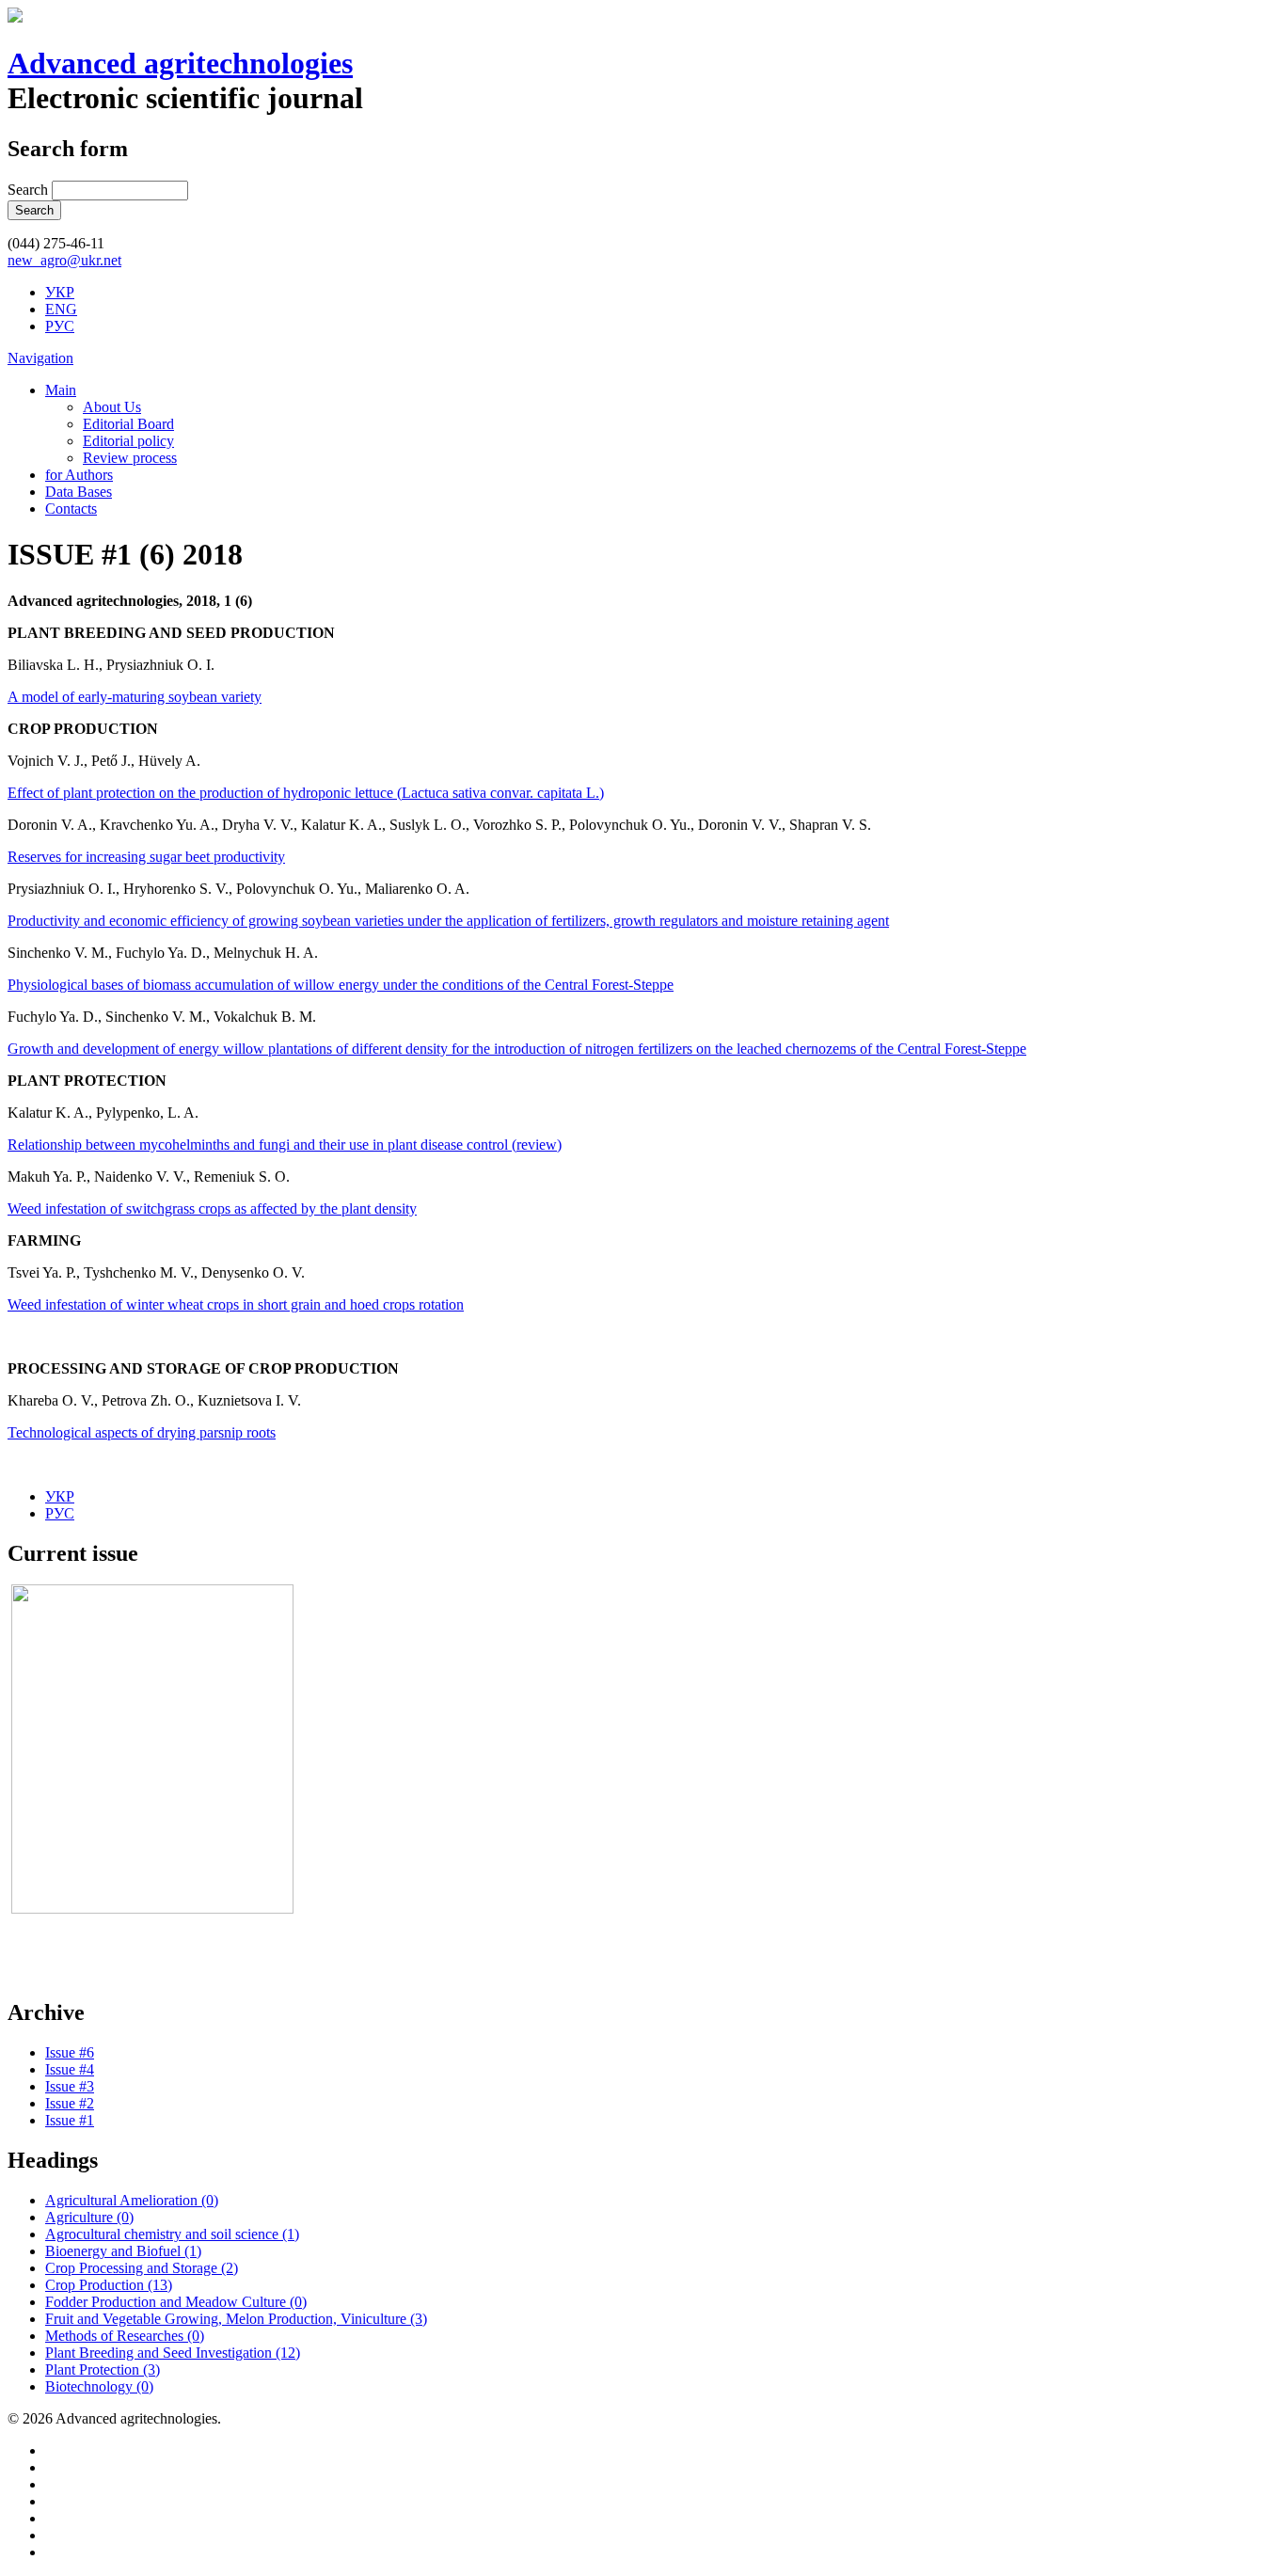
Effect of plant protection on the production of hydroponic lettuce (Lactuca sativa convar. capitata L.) (306, 793)
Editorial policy (128, 441)
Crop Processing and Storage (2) (142, 2268)
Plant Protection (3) (103, 2369)
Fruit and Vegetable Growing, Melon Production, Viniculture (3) (236, 2319)
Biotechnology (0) (99, 2386)
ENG (61, 309)
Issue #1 (70, 2120)
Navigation (40, 358)
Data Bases (79, 492)
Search (30, 190)
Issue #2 (70, 2103)
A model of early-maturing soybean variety (135, 697)
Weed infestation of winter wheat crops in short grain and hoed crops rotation (236, 1304)
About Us (112, 407)
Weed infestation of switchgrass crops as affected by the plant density (212, 1208)
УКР (60, 292)
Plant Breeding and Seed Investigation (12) (173, 2353)
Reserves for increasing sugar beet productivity (146, 857)
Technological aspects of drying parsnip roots (142, 1432)
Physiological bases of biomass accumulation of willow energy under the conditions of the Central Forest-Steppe (341, 985)
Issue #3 (70, 2086)
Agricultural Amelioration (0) (132, 2200)
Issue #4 (70, 2069)
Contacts (71, 509)
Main (61, 390)
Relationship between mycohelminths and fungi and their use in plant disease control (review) (285, 1145)
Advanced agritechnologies (180, 63)
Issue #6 (70, 2052)
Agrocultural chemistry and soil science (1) (172, 2234)
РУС (60, 326)
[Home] (15, 17)
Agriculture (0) (89, 2217)
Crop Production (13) (109, 2285)
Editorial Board (128, 424)
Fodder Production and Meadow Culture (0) (176, 2302)
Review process (130, 458)
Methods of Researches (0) (125, 2336)
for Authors (79, 475)
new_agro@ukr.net (64, 260)
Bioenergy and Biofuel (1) (123, 2251)
